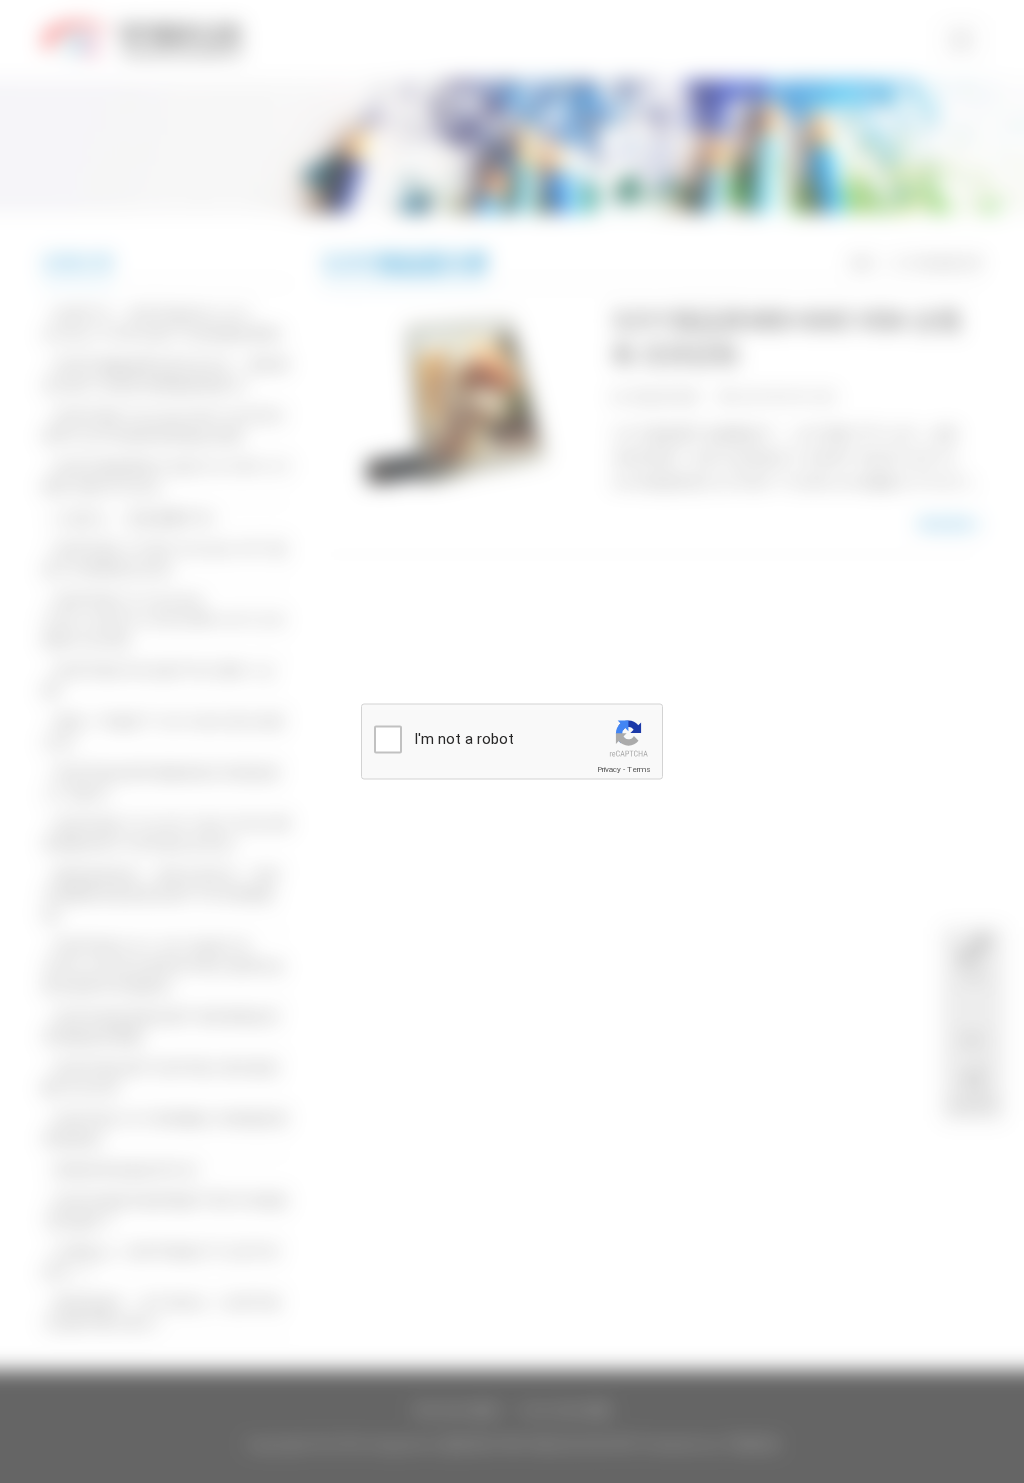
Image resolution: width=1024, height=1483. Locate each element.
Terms (639, 769)
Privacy (609, 769)
